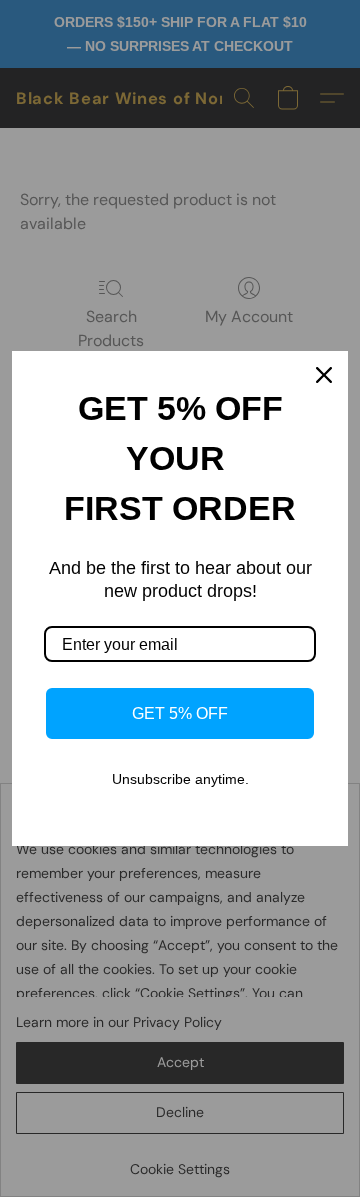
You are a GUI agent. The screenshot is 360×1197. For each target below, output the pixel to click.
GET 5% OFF (180, 713)
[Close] (324, 375)
